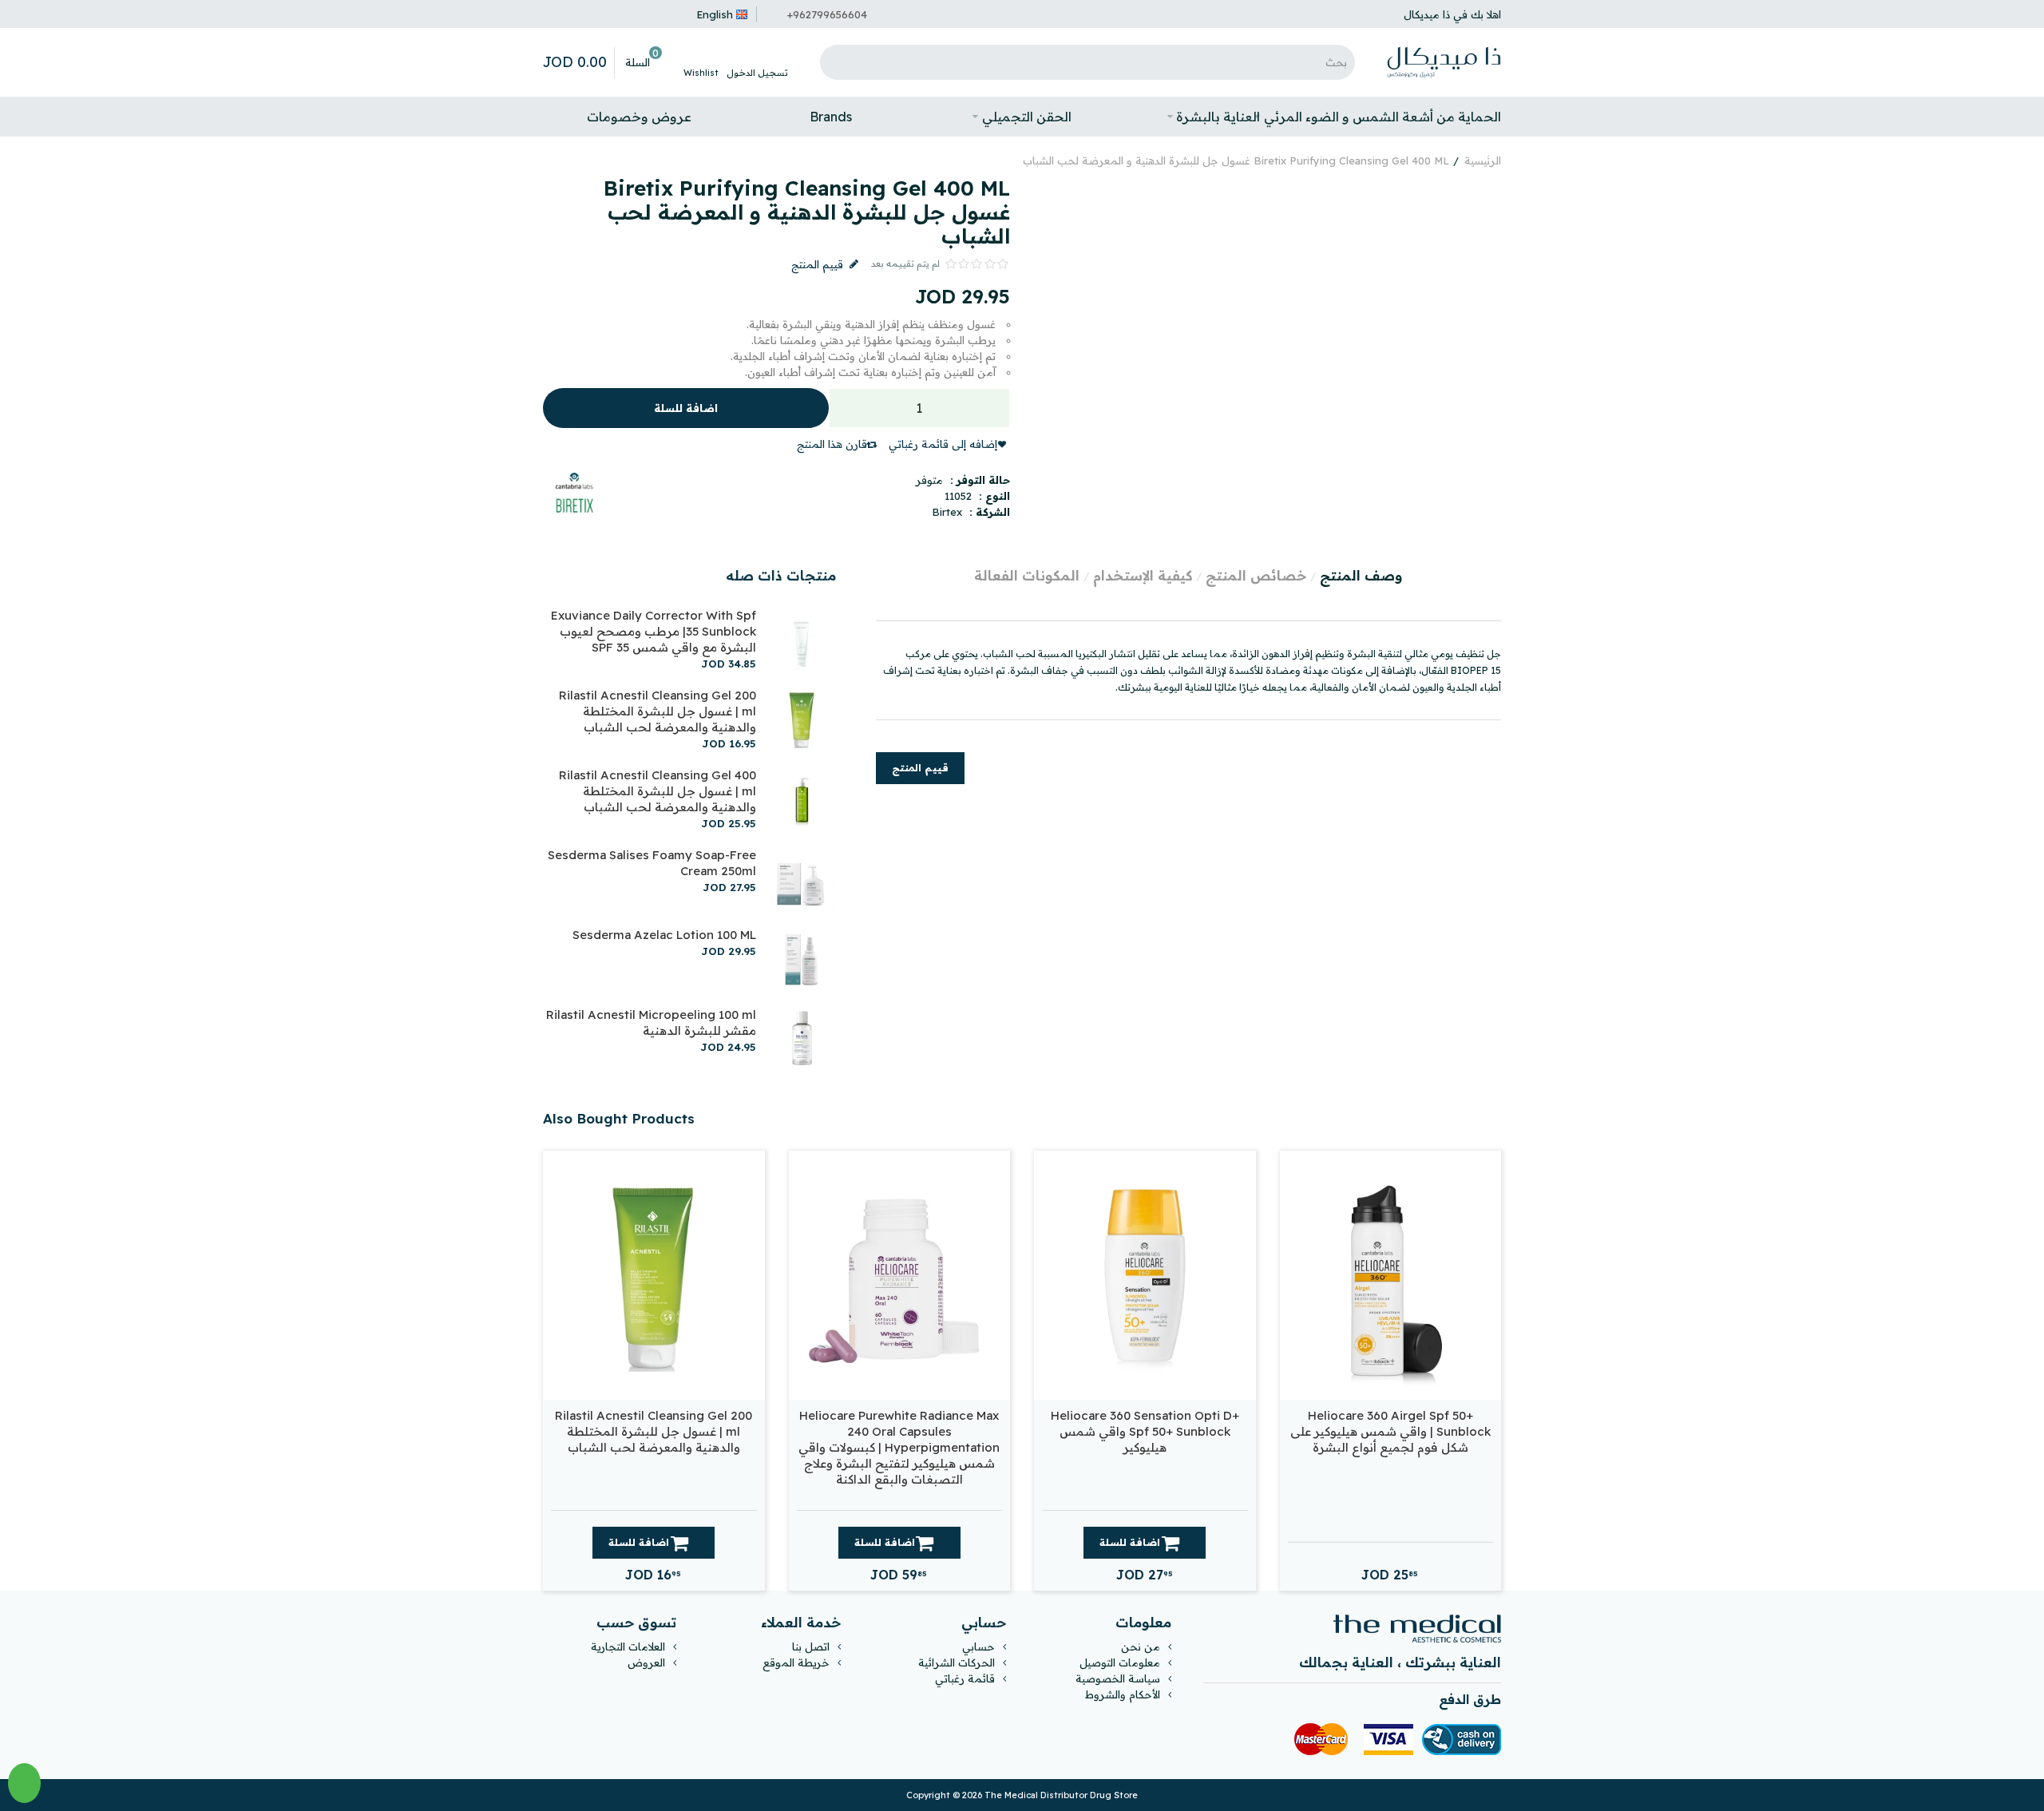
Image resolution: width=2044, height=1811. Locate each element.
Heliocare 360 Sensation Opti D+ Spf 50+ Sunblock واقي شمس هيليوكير (1145, 1431)
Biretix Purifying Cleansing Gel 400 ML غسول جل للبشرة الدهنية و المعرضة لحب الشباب (1236, 160)
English (715, 14)
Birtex (947, 512)
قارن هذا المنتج (832, 444)
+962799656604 (827, 14)
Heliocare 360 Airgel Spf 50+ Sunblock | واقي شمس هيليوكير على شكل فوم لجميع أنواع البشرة (1390, 1431)
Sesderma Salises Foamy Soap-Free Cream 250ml (652, 863)
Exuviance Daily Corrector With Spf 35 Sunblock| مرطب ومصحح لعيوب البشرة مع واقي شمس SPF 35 (654, 631)
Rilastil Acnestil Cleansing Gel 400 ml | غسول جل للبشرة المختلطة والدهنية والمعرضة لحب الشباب (658, 791)
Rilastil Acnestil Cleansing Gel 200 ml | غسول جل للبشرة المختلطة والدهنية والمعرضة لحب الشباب (658, 711)
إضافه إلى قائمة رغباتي (943, 444)
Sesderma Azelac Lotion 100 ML (664, 935)
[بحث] (836, 62)
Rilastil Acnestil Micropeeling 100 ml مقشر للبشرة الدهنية (651, 1022)
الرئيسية (1483, 160)
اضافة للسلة (686, 408)
